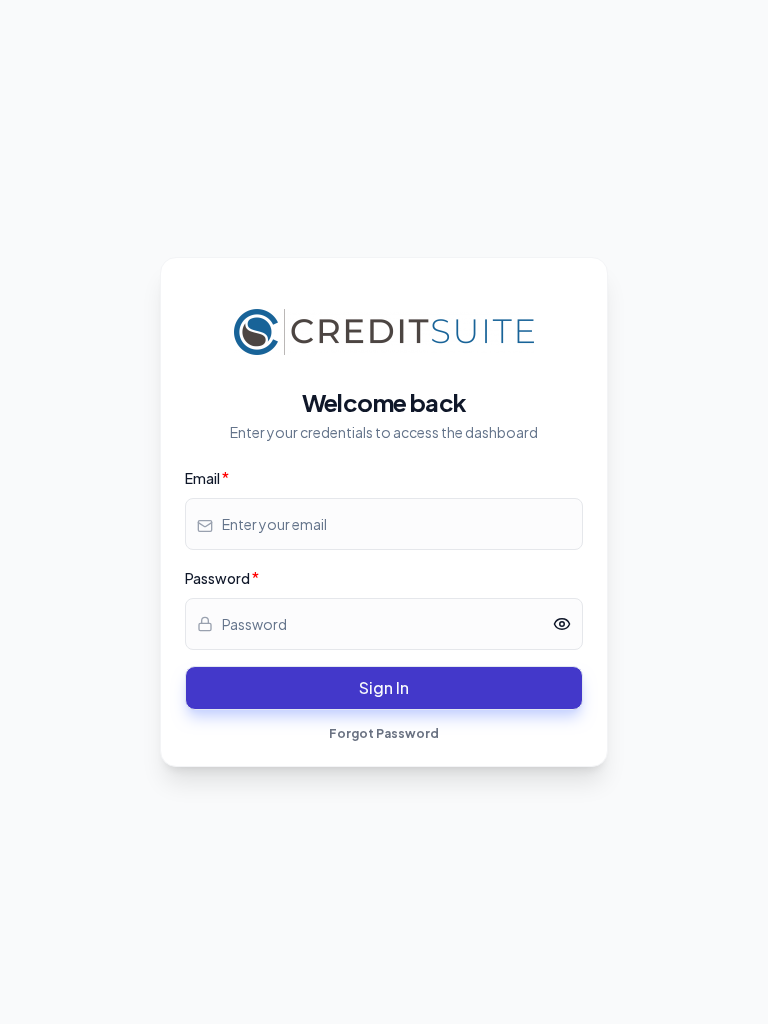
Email (202, 478)
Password (217, 578)
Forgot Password (384, 733)
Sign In (384, 687)
